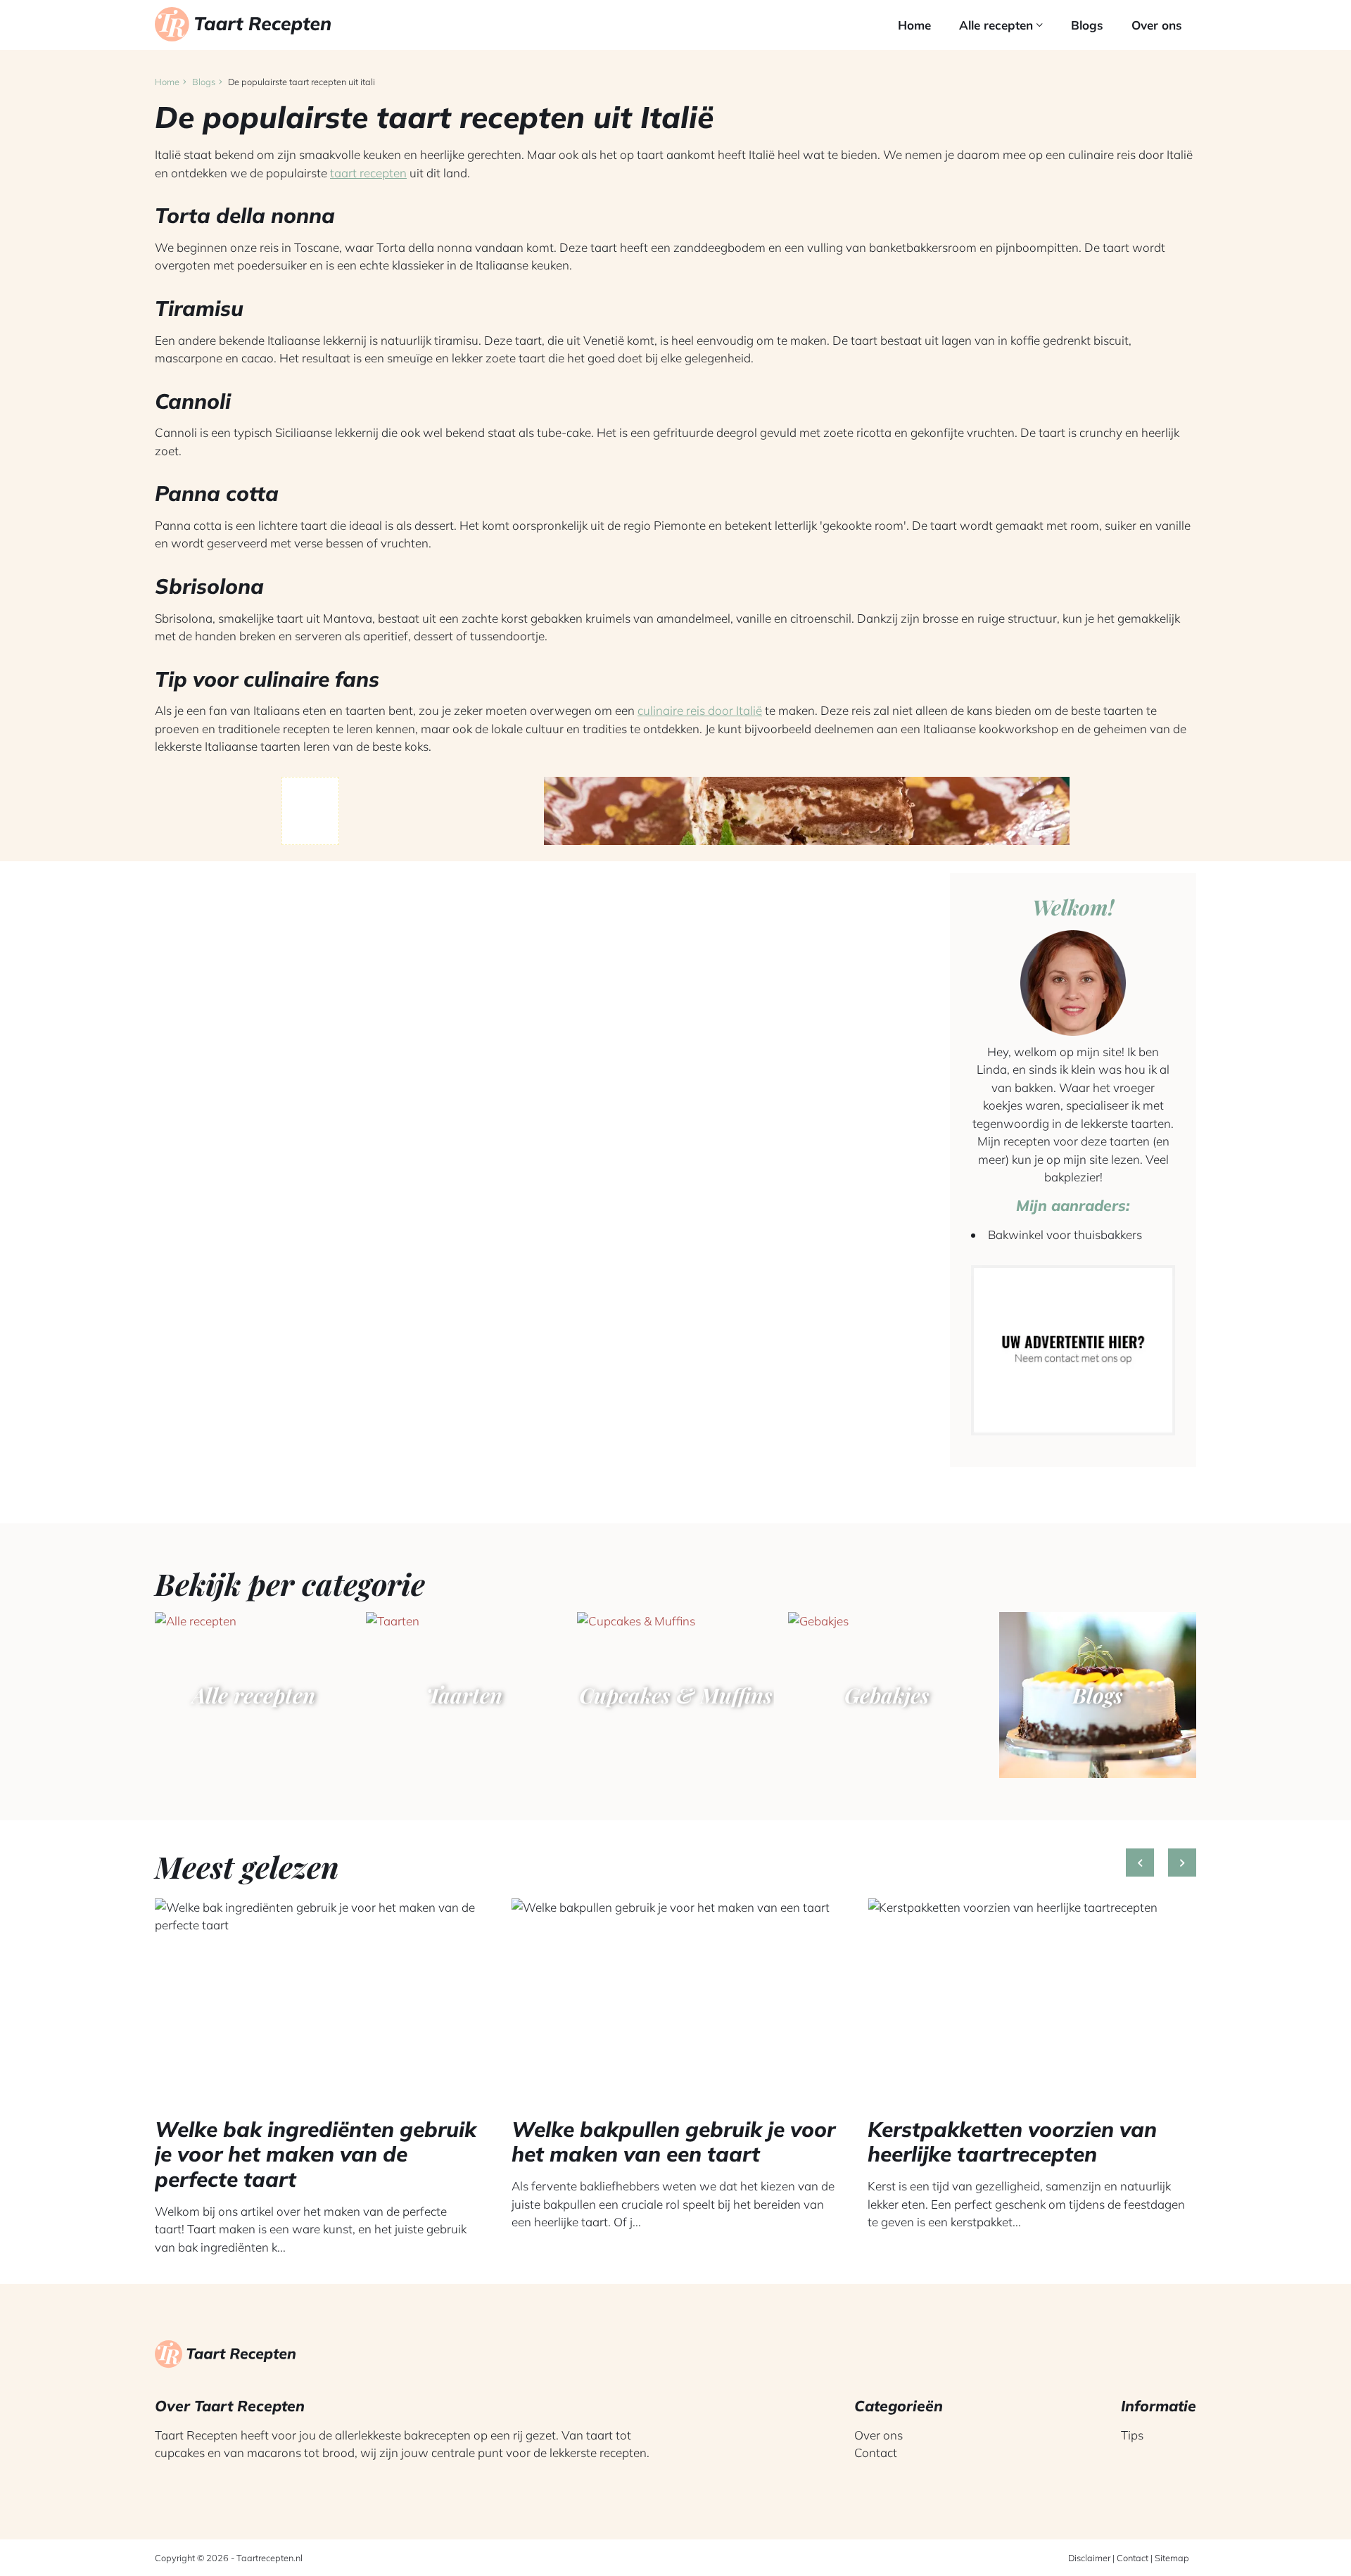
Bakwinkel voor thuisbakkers (1065, 1235)
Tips (1132, 2435)
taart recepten (368, 173)
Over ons (1157, 25)
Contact (876, 2453)
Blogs (1087, 25)
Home (914, 25)
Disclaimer (1089, 2558)
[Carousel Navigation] (1161, 1873)
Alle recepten (998, 25)
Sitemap (1172, 2558)
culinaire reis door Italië (700, 710)
